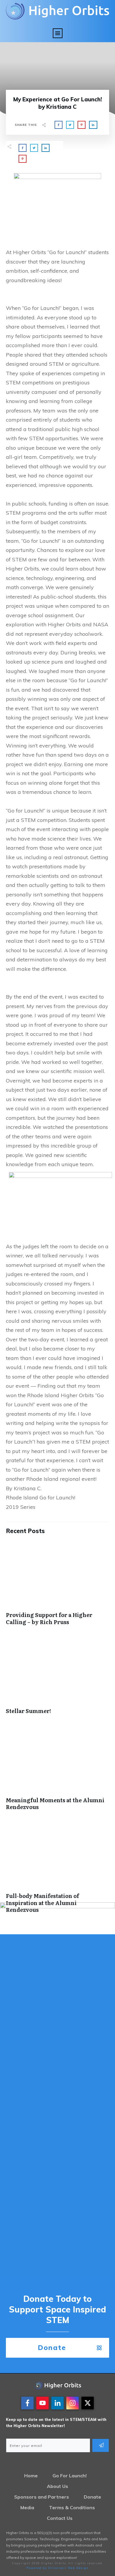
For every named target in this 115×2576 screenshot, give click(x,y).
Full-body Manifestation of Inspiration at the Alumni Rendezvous (57, 1871)
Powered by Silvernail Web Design (58, 2568)
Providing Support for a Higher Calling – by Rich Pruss (57, 1586)
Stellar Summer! (57, 1679)
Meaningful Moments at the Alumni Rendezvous (57, 1771)
